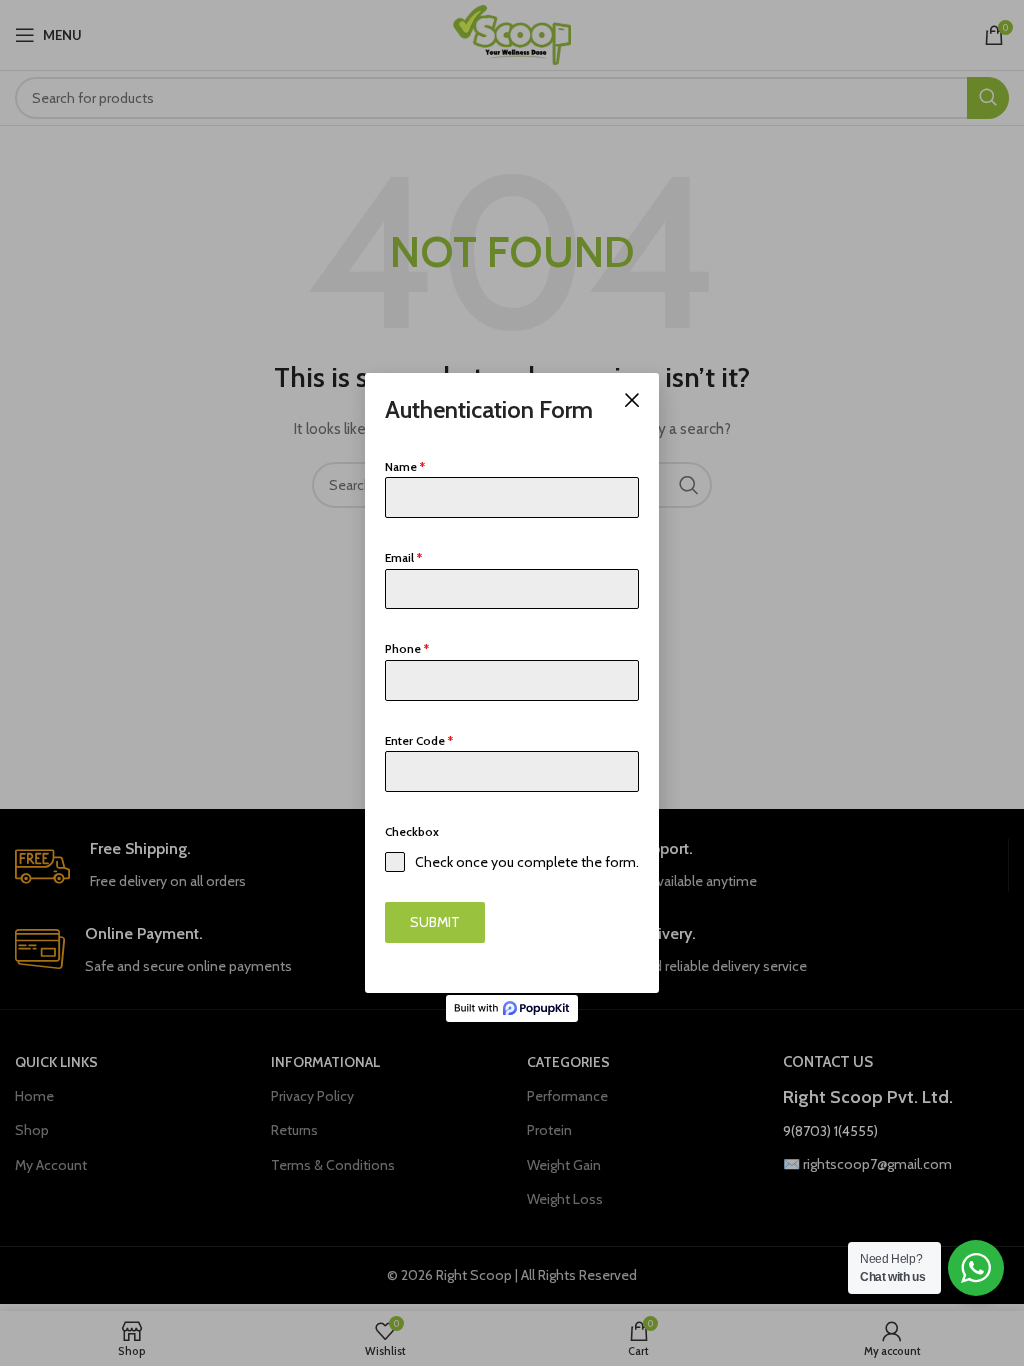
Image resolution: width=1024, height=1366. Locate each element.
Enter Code (419, 740)
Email (403, 557)
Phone (407, 648)
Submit (435, 922)
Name (405, 466)
